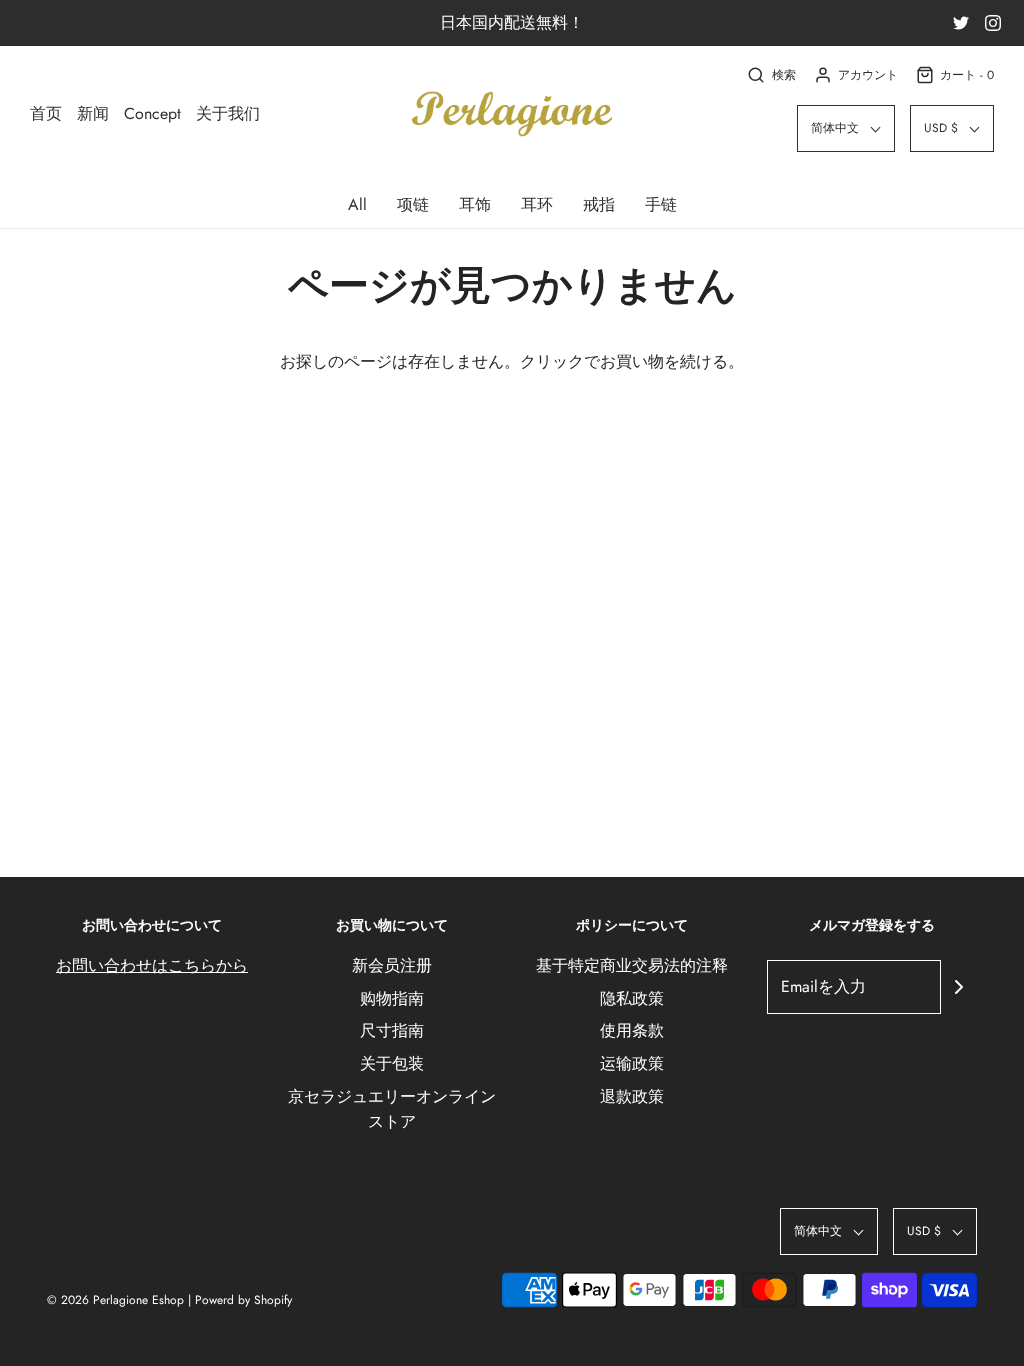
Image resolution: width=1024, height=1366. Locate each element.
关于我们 (228, 113)
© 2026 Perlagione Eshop (115, 1300)
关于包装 (392, 1063)
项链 (413, 204)
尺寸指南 (392, 1030)
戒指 (599, 204)
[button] (846, 128)
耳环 (537, 204)
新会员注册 (392, 965)
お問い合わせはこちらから (152, 965)
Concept (152, 113)
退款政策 (632, 1096)
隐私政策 (632, 998)
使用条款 (632, 1030)
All (357, 204)
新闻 (93, 113)
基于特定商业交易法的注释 (632, 965)
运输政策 (632, 1063)
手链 (661, 204)
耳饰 (475, 204)
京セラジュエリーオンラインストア (392, 1109)
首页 (46, 113)
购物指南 (392, 998)
